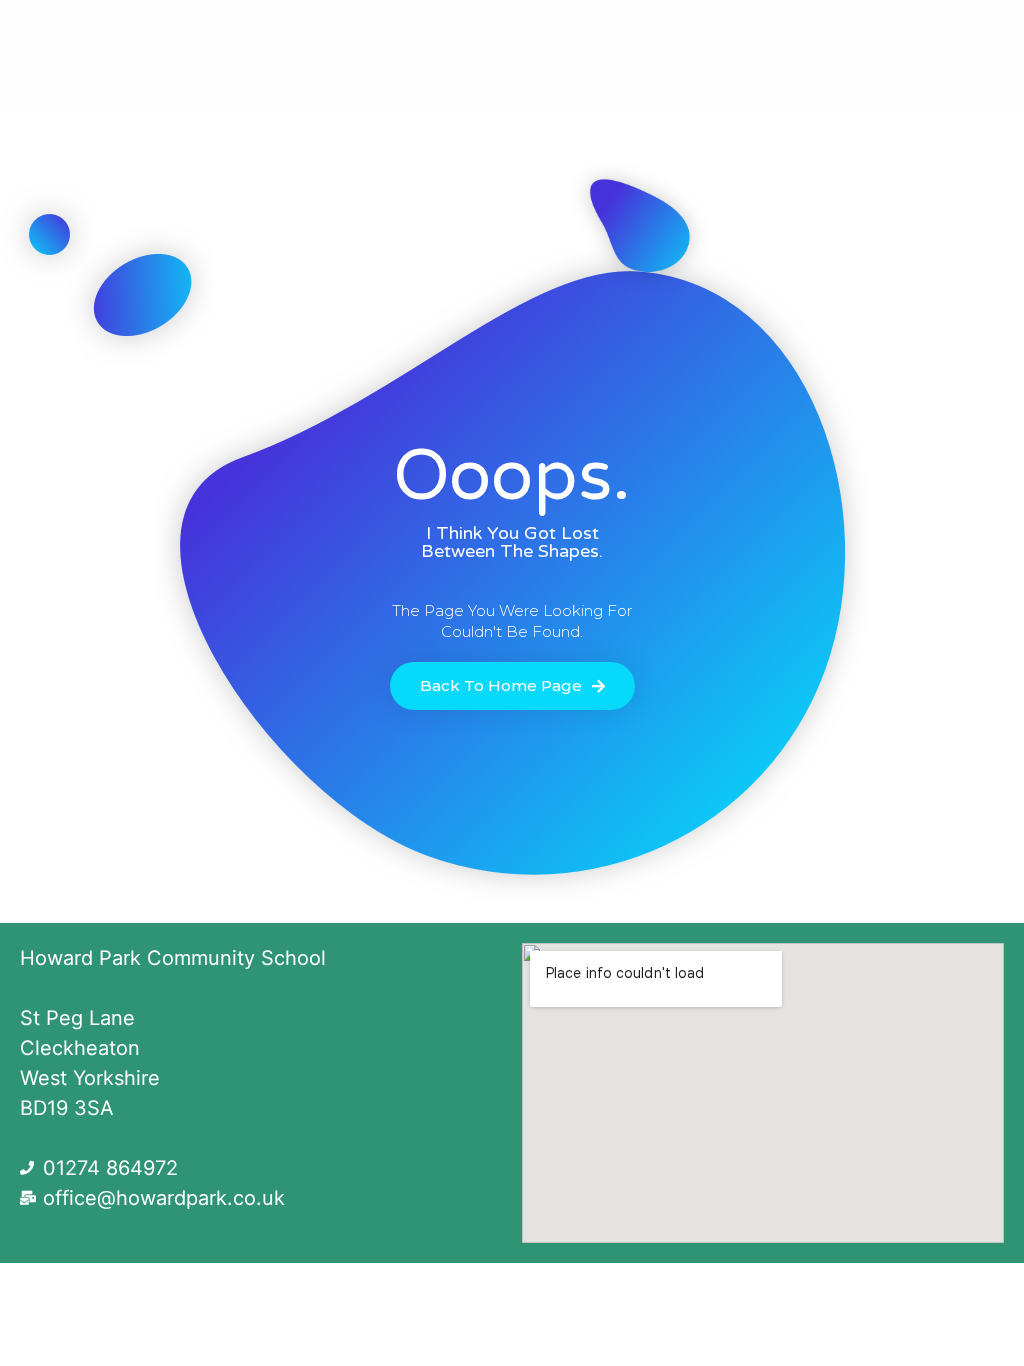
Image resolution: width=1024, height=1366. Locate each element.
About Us (138, 33)
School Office (459, 33)
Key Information (855, 33)
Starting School (663, 33)
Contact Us (512, 79)
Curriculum (299, 33)
